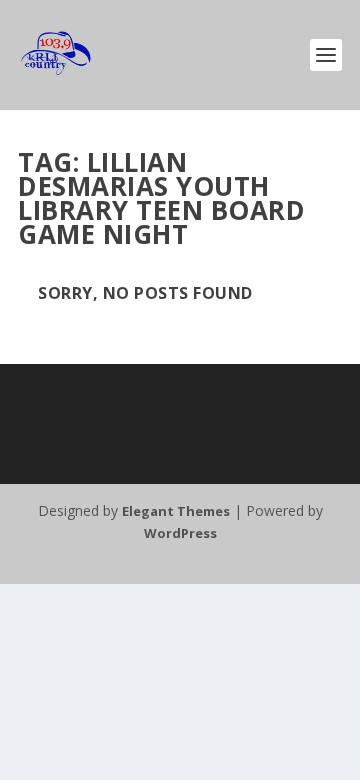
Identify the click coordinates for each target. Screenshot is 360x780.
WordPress (180, 533)
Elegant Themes (176, 511)
